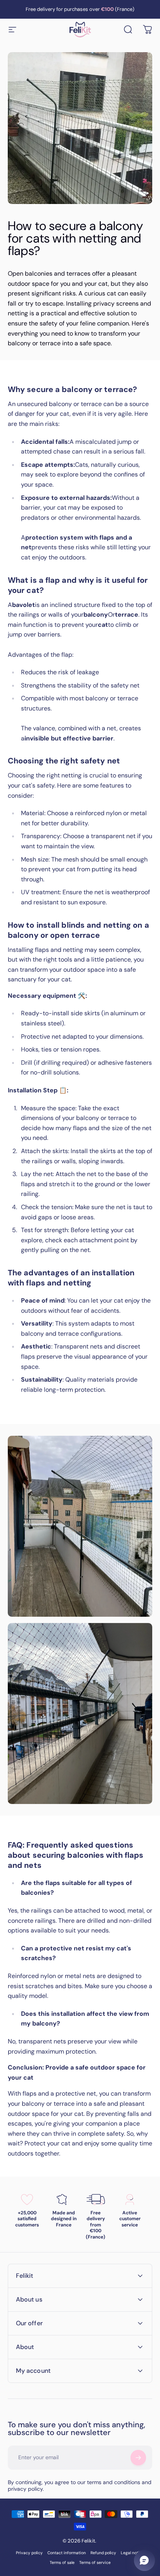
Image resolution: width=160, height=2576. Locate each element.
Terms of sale (62, 2563)
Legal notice (132, 2553)
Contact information (67, 2553)
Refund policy (103, 2553)
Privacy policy (29, 2553)
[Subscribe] (138, 2458)
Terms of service (95, 2563)
